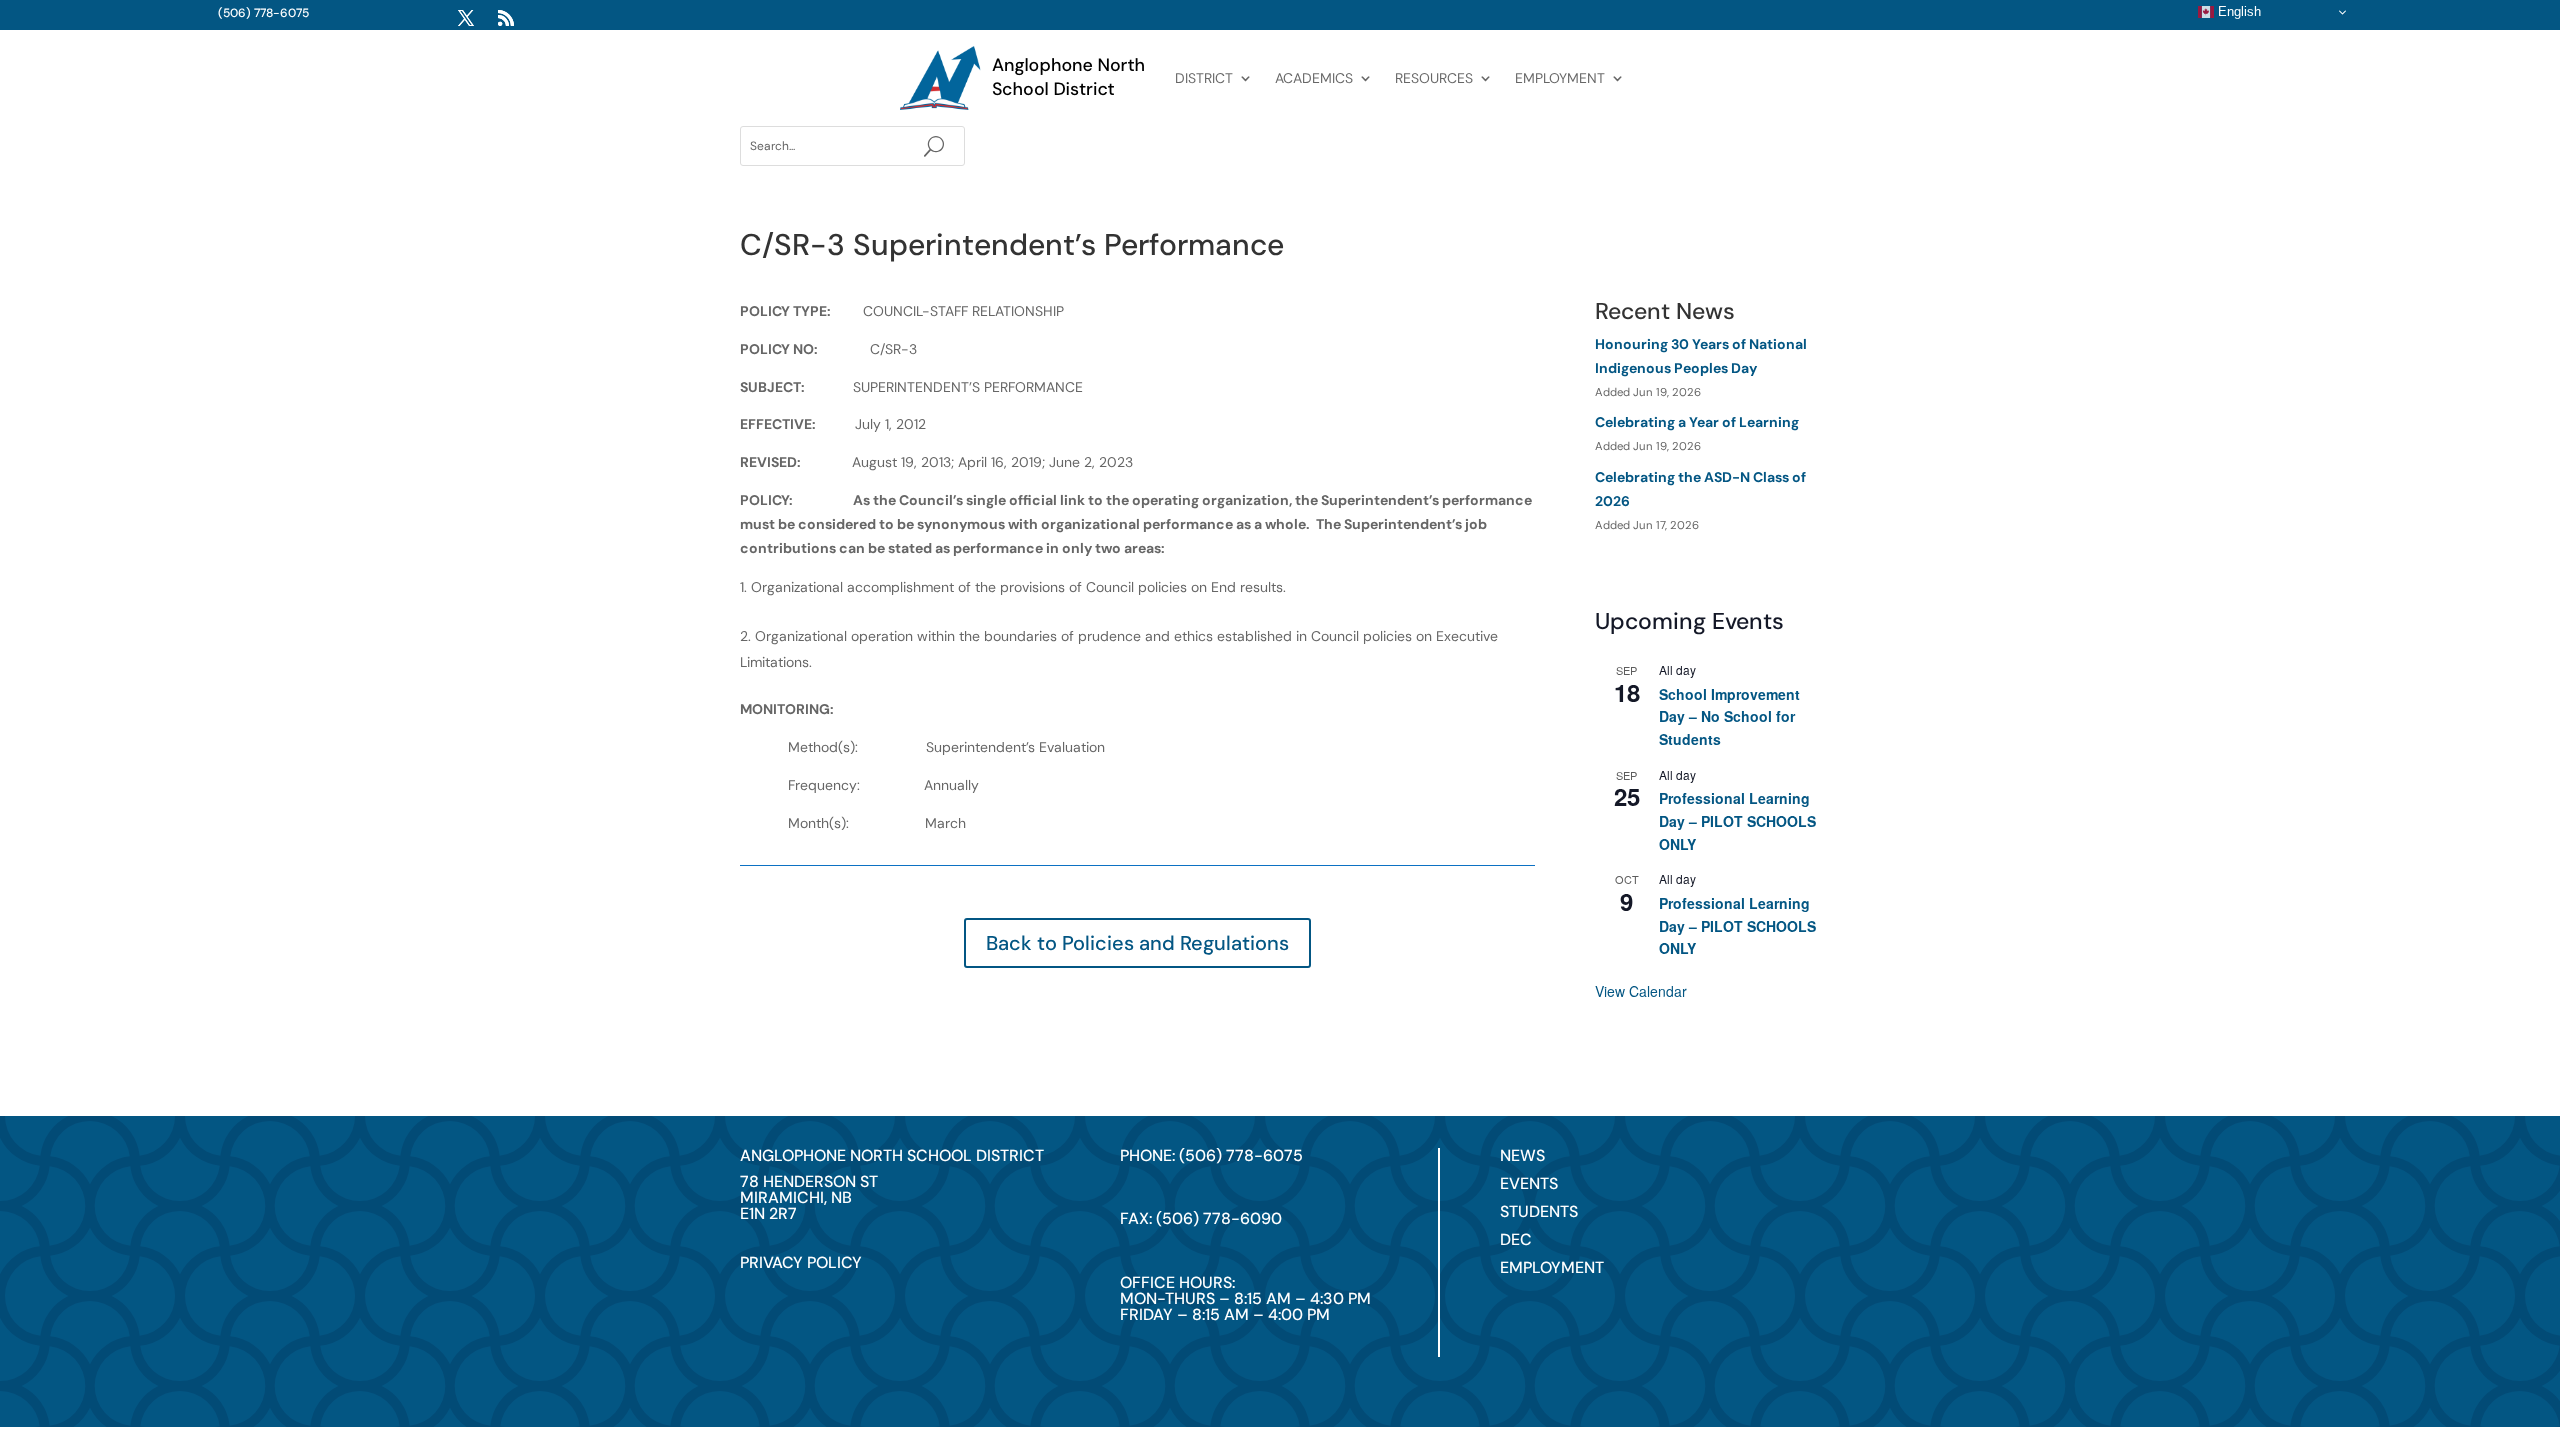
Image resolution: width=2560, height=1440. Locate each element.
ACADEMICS (1314, 78)
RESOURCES (1434, 78)
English (2237, 11)
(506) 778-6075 (263, 13)
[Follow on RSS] (506, 18)
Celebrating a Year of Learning (1697, 422)
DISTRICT (1204, 78)
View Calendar (1641, 991)
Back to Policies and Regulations (1137, 943)
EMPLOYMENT (1560, 78)
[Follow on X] (466, 18)
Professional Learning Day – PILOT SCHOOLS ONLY (1737, 820)
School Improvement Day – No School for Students (1729, 716)
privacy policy (801, 1262)
